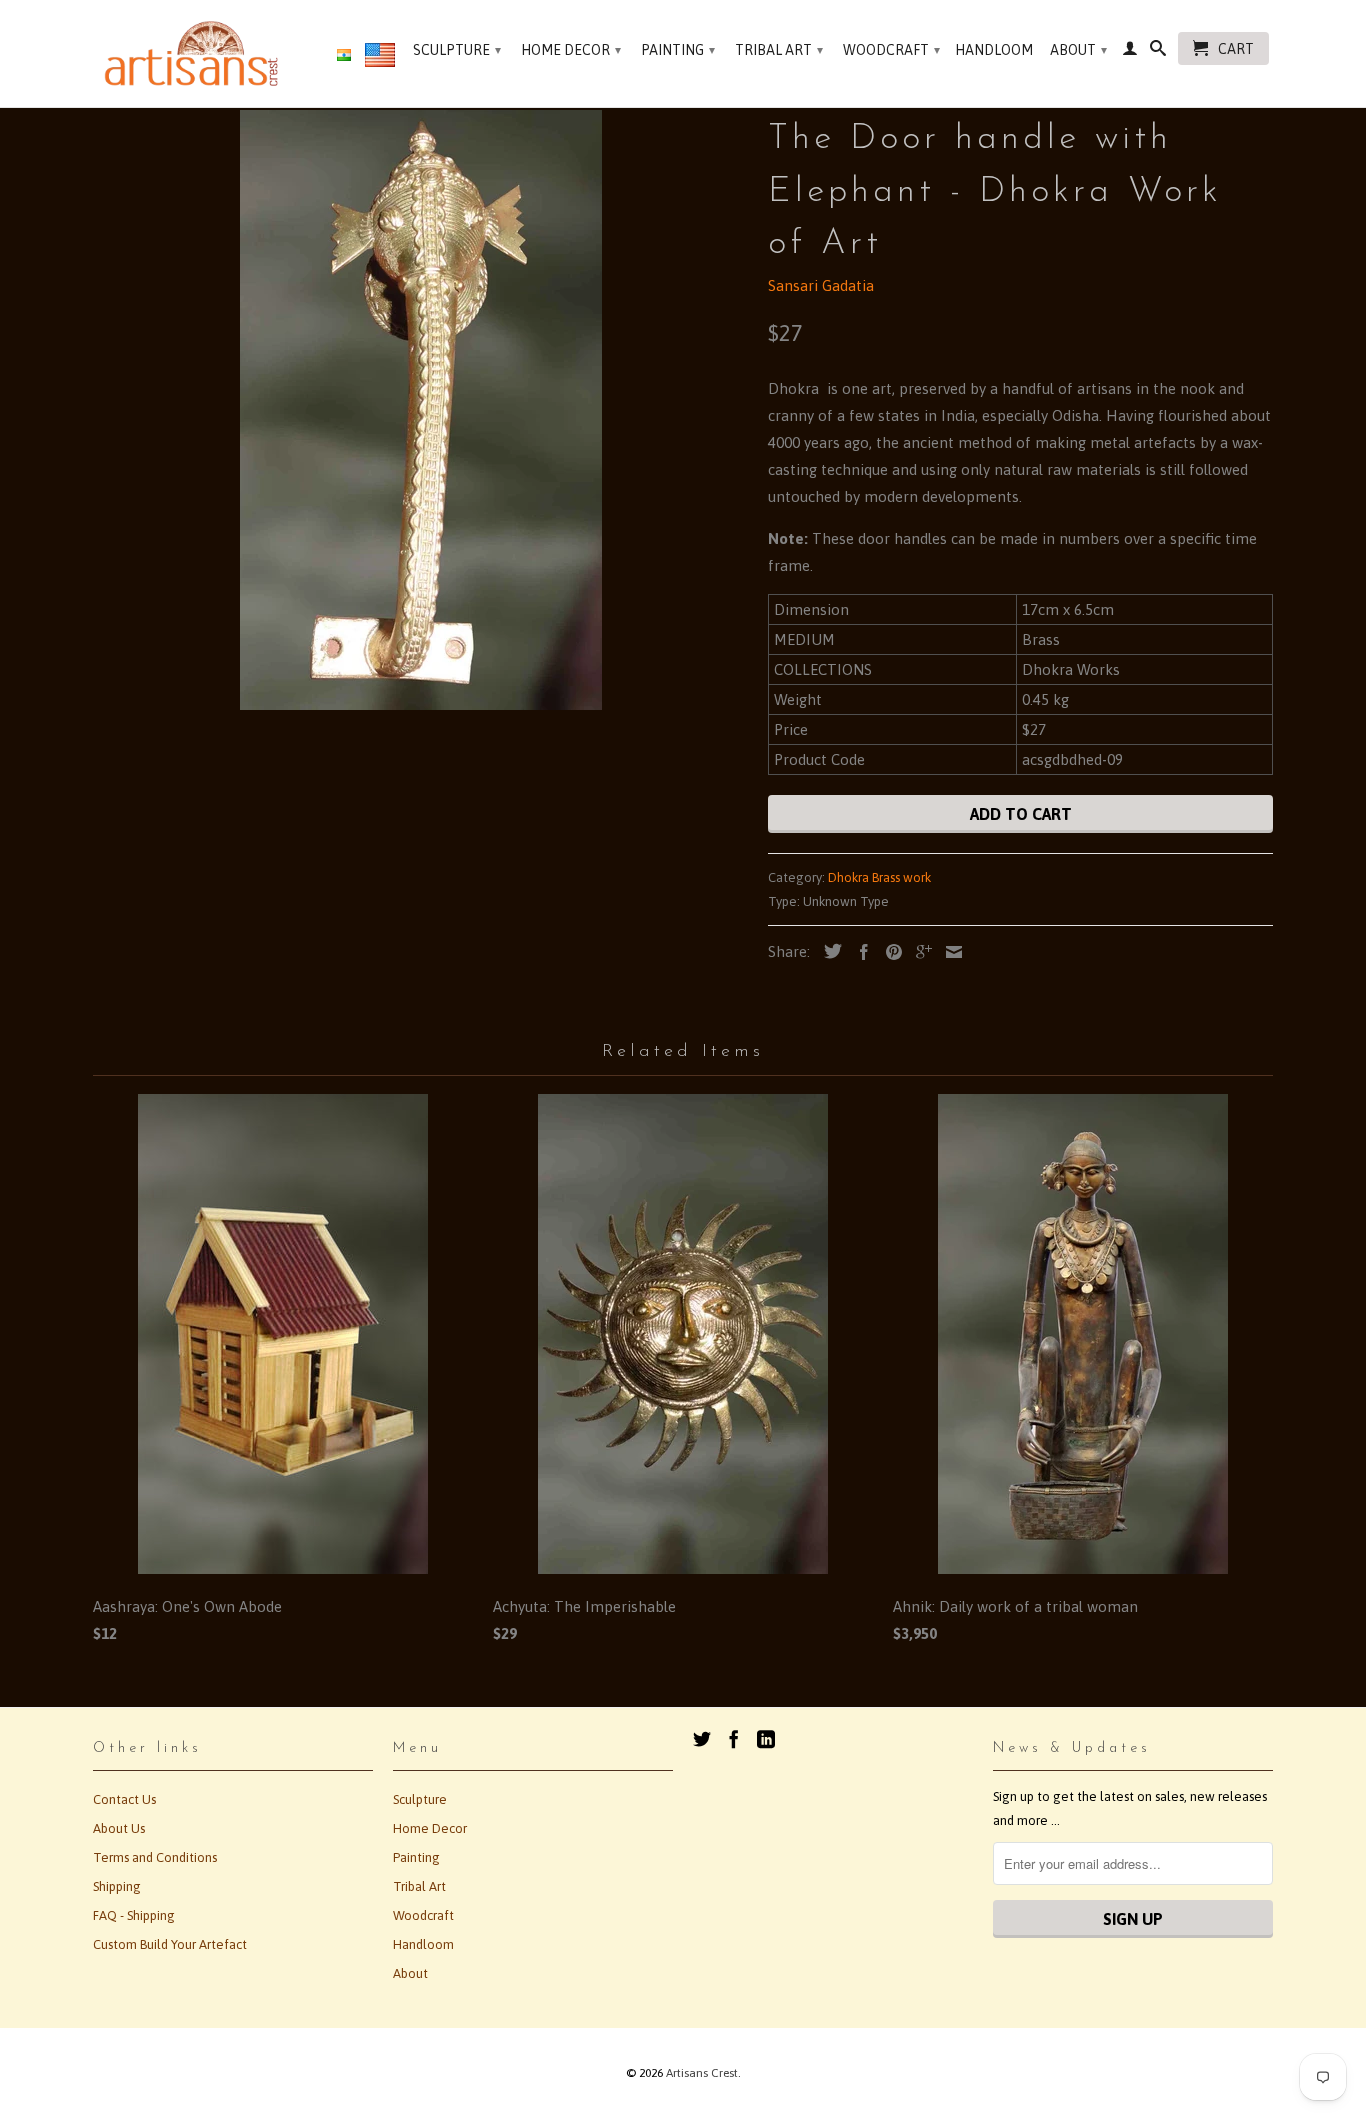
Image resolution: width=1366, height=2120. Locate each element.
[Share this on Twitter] (828, 951)
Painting (678, 50)
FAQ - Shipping (134, 1915)
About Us (119, 1828)
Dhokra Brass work (879, 877)
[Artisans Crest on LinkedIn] (766, 1739)
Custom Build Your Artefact (170, 1944)
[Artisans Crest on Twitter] (702, 1739)
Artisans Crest (702, 2073)
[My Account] (1130, 52)
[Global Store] (380, 59)
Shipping (117, 1886)
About (1078, 50)
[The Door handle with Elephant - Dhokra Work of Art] (420, 410)
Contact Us (124, 1799)
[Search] (1158, 52)
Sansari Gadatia (821, 285)
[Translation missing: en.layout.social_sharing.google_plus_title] (919, 952)
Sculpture (457, 50)
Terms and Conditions (155, 1857)
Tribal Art (779, 50)
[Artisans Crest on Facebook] (734, 1739)
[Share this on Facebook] (859, 952)
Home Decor (571, 50)
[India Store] (344, 56)
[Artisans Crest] (195, 53)
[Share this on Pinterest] (889, 952)
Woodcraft (891, 50)
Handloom (994, 50)
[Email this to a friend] (949, 952)
